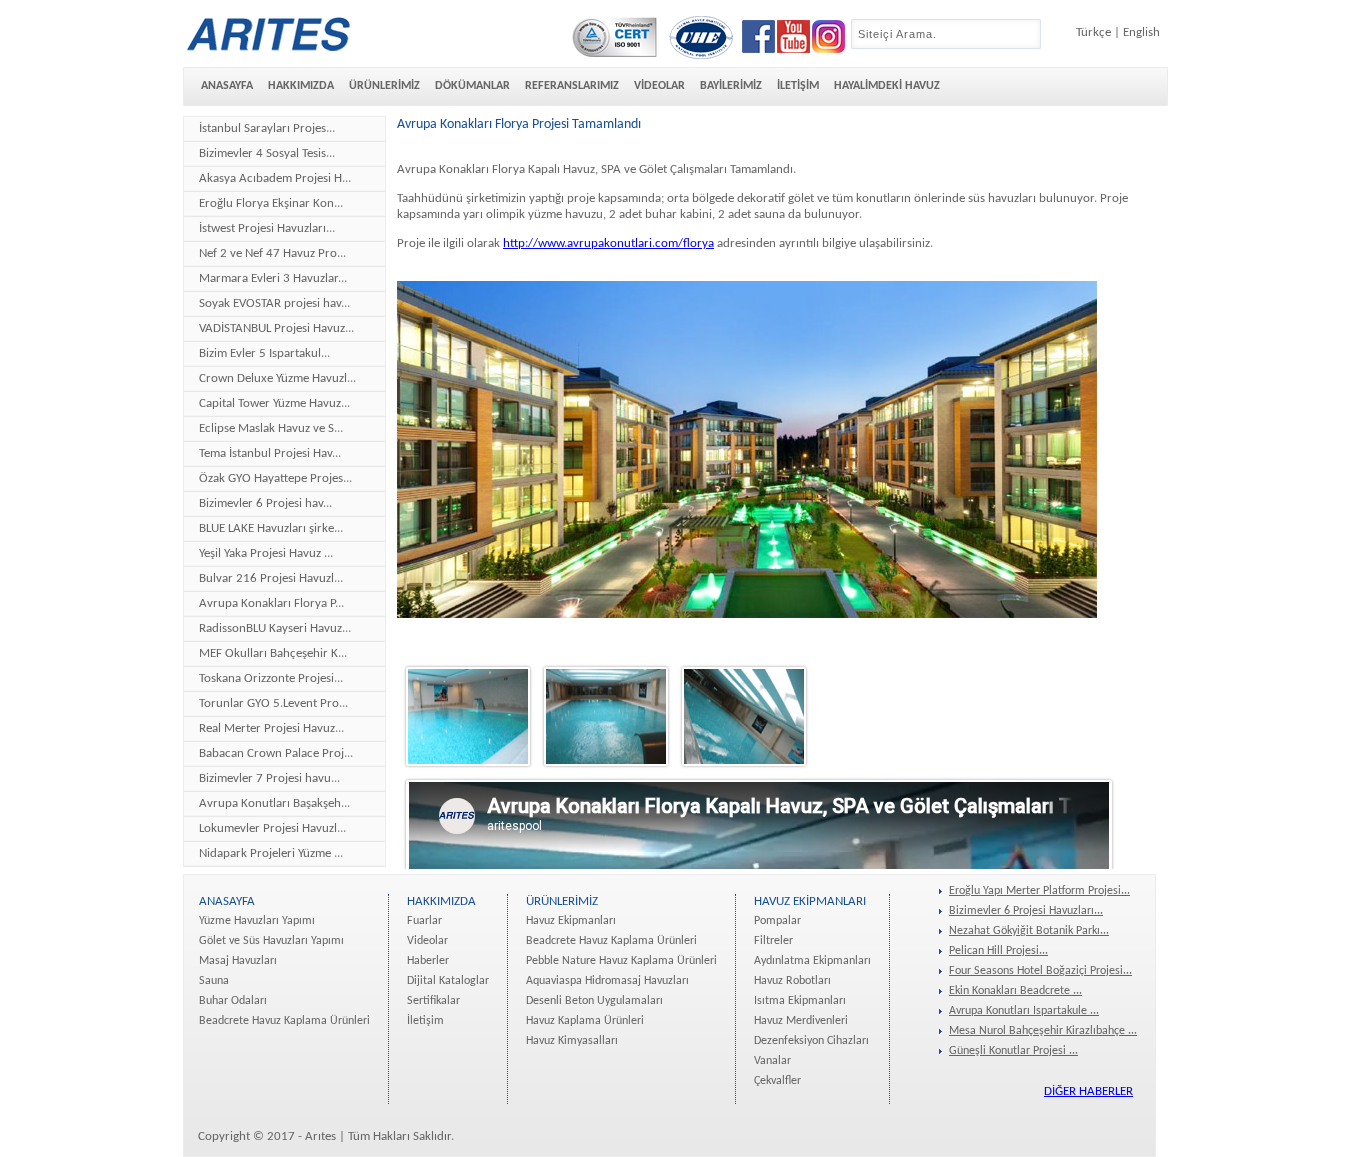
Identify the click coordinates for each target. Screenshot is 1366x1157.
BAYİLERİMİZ (731, 86)
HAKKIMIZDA (301, 86)
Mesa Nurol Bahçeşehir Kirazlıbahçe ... (1043, 1031)
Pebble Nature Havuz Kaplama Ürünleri (621, 961)
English (1141, 32)
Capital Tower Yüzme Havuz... (274, 403)
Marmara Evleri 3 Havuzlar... (273, 278)
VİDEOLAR (659, 86)
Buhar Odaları (233, 1001)
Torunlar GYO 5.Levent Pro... (273, 703)
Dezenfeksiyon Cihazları (811, 1041)
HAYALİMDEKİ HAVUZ (887, 86)
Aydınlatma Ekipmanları (812, 961)
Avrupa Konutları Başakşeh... (274, 803)
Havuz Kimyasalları (572, 1041)
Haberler (428, 961)
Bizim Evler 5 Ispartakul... (264, 353)
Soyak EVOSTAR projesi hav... (274, 303)
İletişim (425, 1021)
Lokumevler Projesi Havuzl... (272, 828)
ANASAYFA (227, 86)
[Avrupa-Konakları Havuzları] (468, 769)
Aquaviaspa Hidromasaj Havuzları (607, 981)
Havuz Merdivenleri (801, 1021)
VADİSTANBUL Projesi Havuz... (276, 328)
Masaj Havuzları (238, 961)
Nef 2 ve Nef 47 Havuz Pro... (272, 253)
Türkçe (1093, 32)
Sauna (214, 981)
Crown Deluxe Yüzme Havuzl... (277, 378)
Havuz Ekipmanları (571, 921)
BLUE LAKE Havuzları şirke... (271, 528)
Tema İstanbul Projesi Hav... (270, 453)
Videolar (427, 941)
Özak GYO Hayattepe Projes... (275, 478)
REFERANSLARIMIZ (572, 86)
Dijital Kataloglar (448, 981)
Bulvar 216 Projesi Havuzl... (271, 578)
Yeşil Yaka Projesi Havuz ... (266, 553)
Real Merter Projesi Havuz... (271, 728)
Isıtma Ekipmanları (800, 1001)
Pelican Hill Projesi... (998, 951)
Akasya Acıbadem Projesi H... (275, 178)
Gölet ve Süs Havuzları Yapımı (271, 941)
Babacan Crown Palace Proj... (276, 753)
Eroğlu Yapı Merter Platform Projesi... (1039, 891)
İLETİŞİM (798, 86)
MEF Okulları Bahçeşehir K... (273, 653)
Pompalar (777, 921)
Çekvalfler (777, 1081)
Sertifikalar (433, 1001)
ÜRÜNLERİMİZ (384, 86)
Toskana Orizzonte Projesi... (271, 678)
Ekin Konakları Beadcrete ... (1015, 991)
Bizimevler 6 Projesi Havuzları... (1026, 911)
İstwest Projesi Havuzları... (267, 228)
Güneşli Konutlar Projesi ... (1013, 1051)
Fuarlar (424, 921)
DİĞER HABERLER (1088, 1091)
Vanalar (772, 1061)
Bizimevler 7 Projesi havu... (269, 778)
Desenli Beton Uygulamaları (594, 1001)
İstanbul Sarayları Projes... (267, 128)
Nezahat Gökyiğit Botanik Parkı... (1029, 931)
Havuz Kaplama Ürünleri (585, 1021)
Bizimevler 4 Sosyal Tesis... (267, 153)
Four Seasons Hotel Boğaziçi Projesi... (1040, 971)
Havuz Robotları (792, 981)
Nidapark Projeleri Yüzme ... (271, 853)
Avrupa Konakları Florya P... (271, 603)
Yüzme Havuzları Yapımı (257, 921)
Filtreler (773, 941)
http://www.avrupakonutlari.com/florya (608, 243)
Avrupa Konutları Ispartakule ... (1024, 1011)
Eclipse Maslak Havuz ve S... (271, 428)
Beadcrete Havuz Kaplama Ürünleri (284, 1021)
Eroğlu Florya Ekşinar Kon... (271, 203)
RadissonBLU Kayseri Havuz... (275, 628)
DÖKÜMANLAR (472, 86)
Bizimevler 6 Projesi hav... (265, 503)
